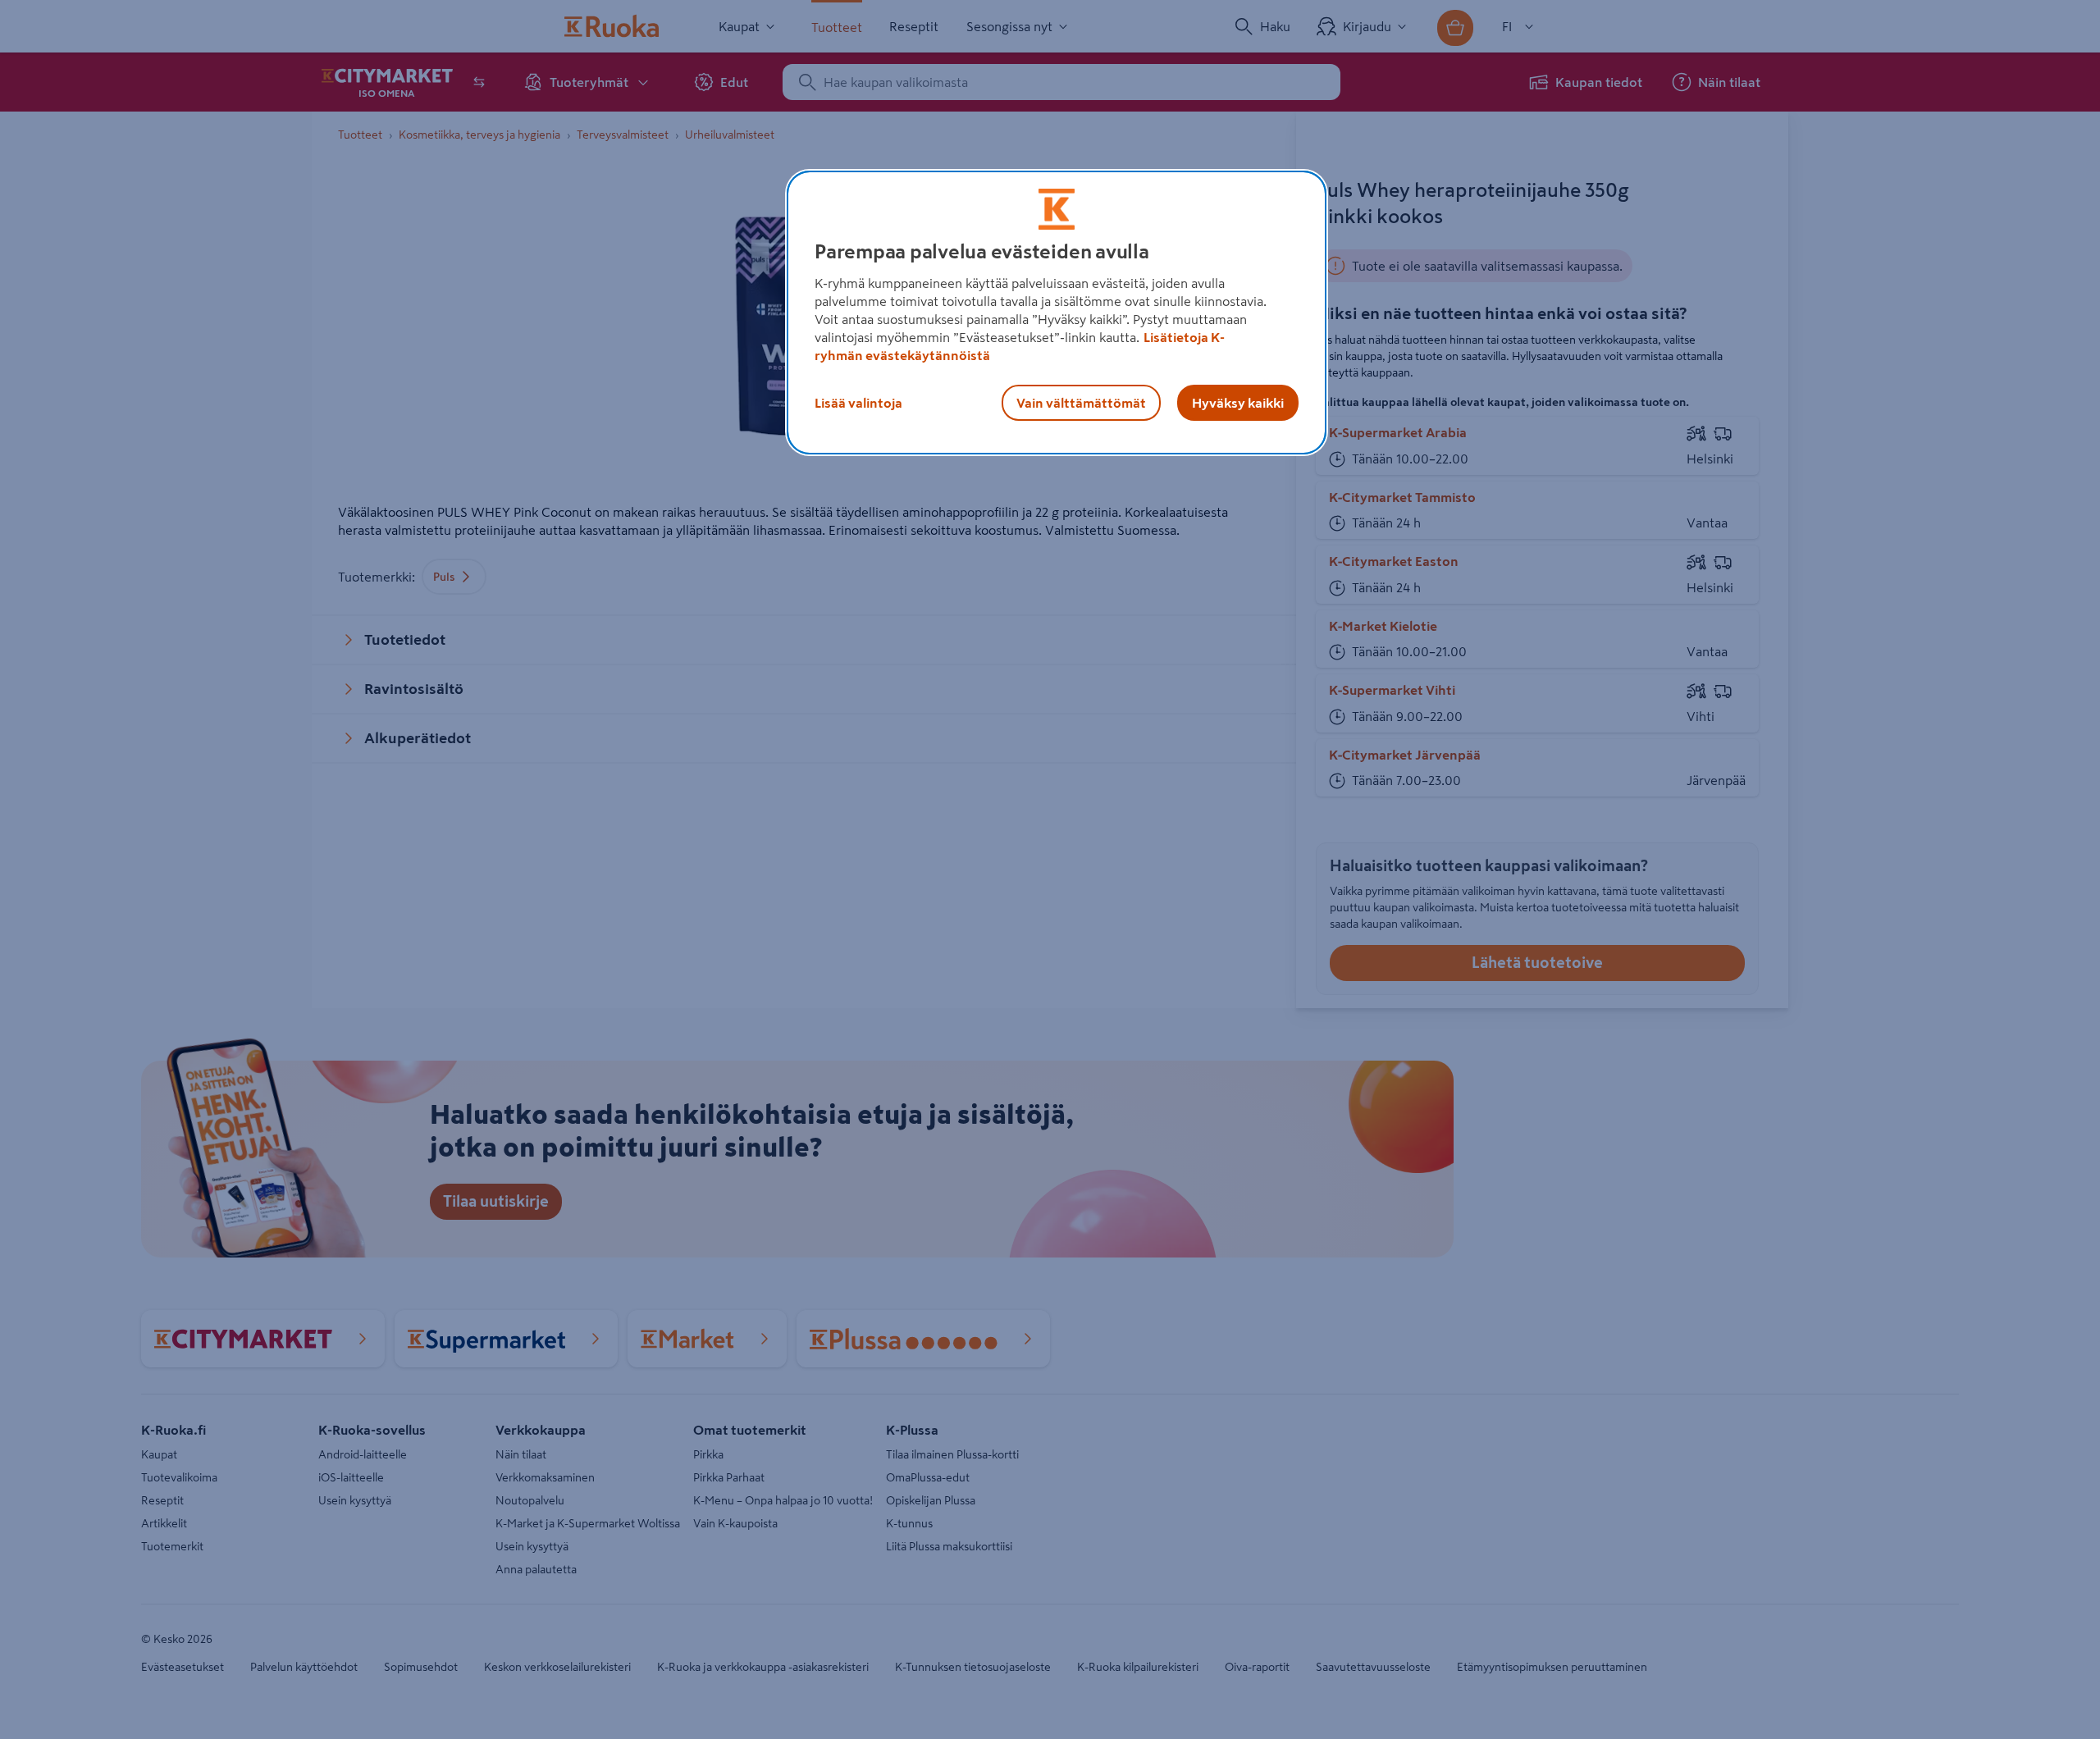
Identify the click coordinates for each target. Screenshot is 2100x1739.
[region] (1057, 313)
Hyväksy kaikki (1238, 403)
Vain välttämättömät (1081, 403)
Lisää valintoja (858, 403)
